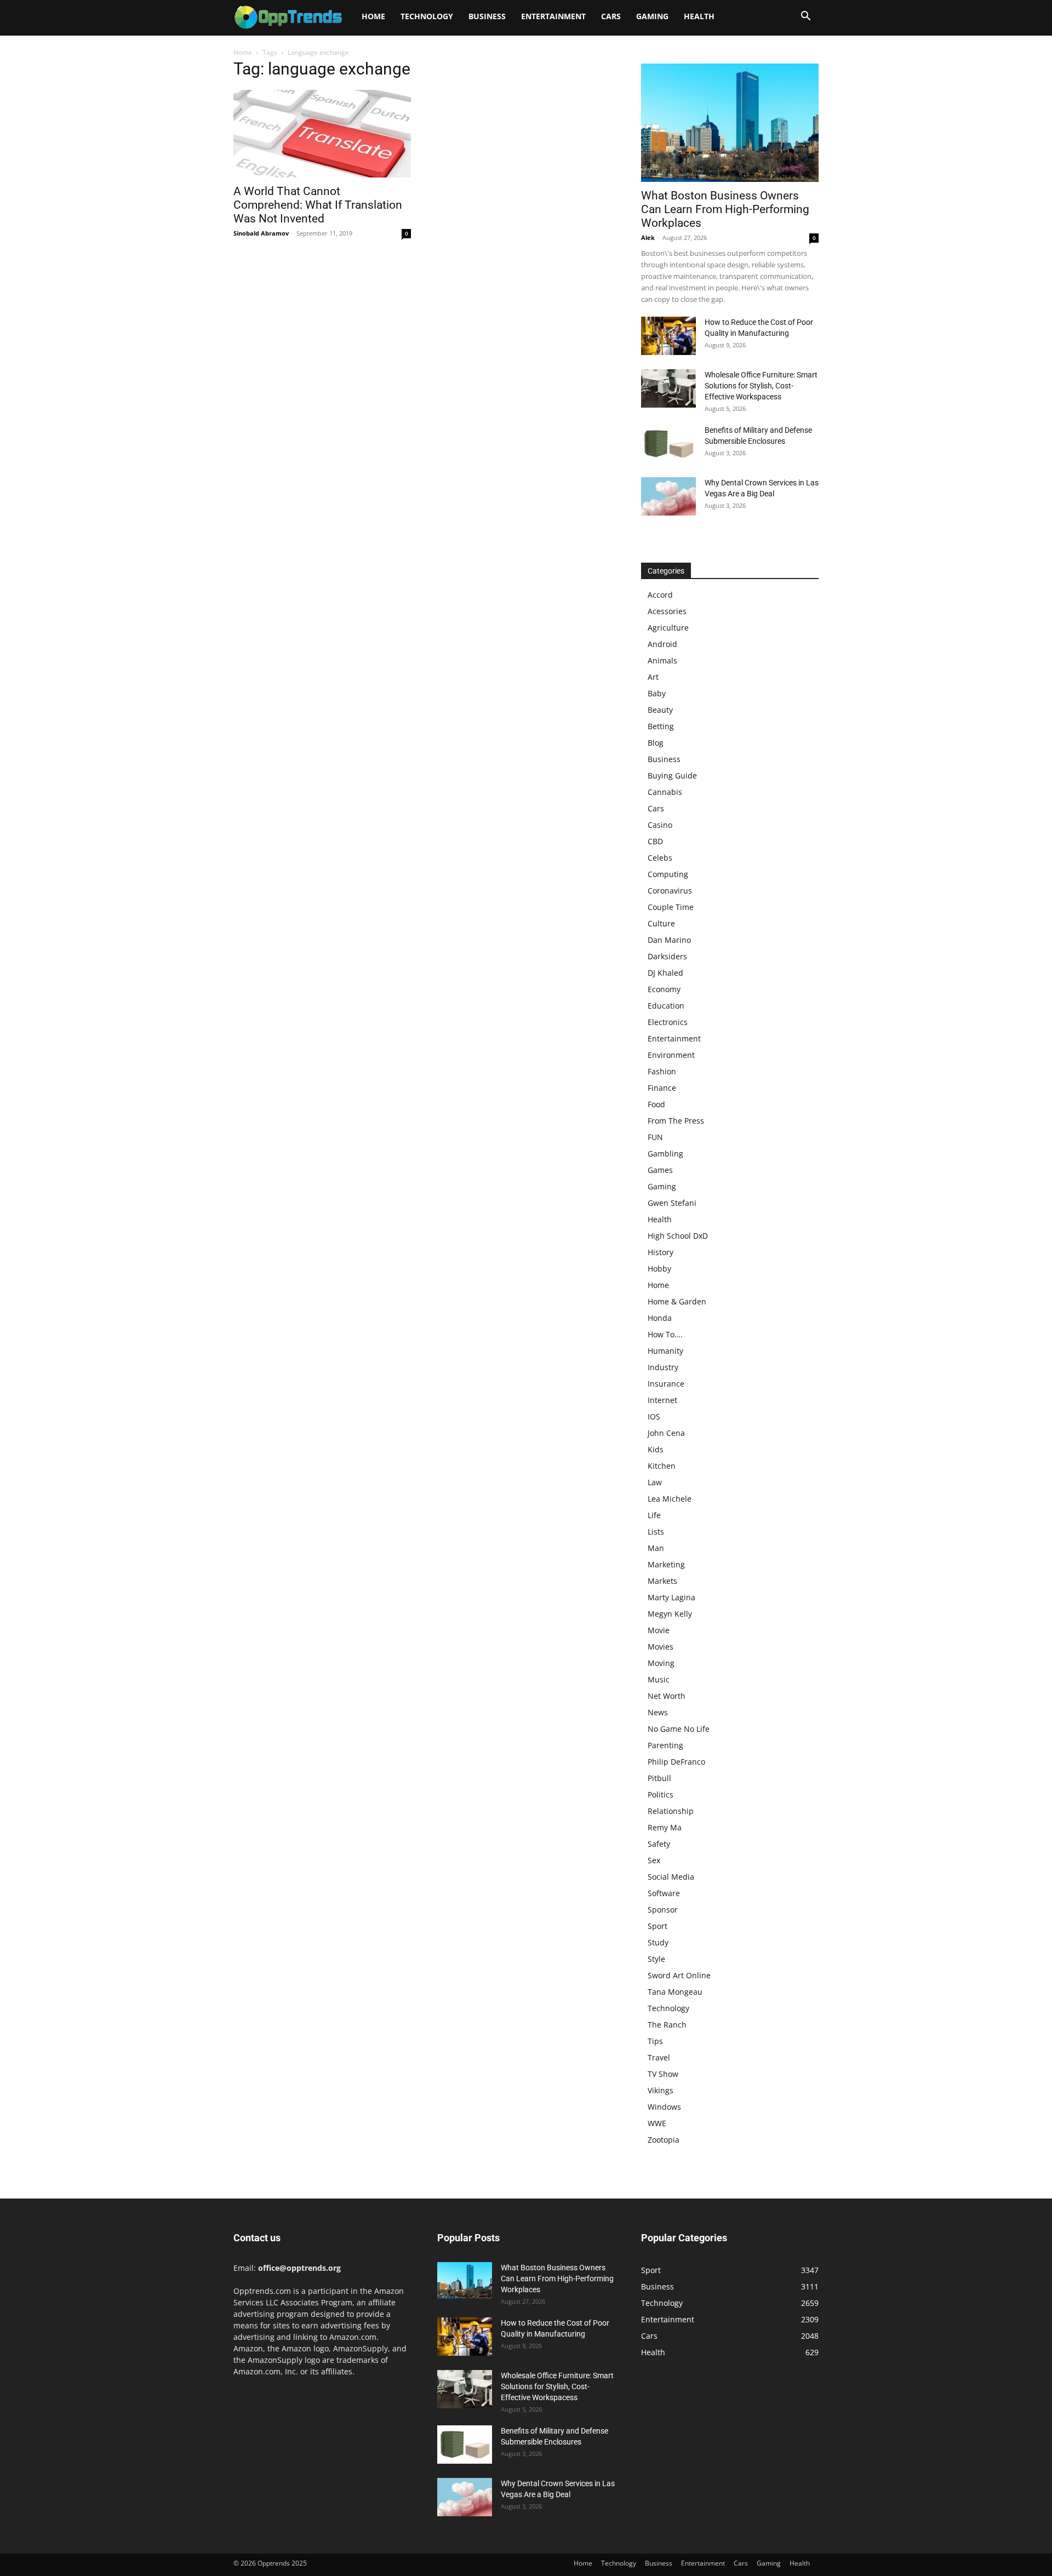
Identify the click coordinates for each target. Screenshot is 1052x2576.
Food (656, 1104)
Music (659, 1679)
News (658, 1712)
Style (656, 1959)
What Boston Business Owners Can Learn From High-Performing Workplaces (725, 209)
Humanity (665, 1351)
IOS (654, 1416)
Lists (656, 1532)
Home (373, 16)
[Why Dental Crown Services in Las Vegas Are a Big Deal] (668, 496)
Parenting (665, 1745)
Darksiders (667, 956)
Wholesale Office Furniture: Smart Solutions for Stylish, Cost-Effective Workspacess (761, 386)
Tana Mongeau (675, 1992)
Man (656, 1548)
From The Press (676, 1121)
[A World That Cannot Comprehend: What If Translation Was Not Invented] (322, 134)
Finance (662, 1088)
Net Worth (667, 1696)
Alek (648, 237)
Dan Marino (669, 940)
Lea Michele (670, 1499)
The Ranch (667, 2025)
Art (653, 677)
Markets (662, 1581)
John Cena (666, 1433)
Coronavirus (670, 891)
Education (666, 1006)
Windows (664, 2107)
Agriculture (668, 628)
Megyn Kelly (670, 1614)
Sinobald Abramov (261, 233)
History (661, 1252)
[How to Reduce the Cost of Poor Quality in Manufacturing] (668, 336)
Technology (427, 16)
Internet (662, 1400)
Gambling (665, 1154)
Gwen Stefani (672, 1203)
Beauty (660, 710)
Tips (655, 2041)
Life (654, 1515)
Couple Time (671, 907)
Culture (661, 923)
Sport (658, 1926)
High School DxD (678, 1236)
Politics (661, 1794)
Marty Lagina (671, 1597)
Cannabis (665, 792)
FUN (655, 1137)
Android (662, 644)
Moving (661, 1663)
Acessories (667, 611)
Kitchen (662, 1466)
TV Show (663, 2074)
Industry (663, 1367)
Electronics (668, 1022)
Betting (661, 726)
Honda (660, 1318)
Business (487, 16)
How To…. (665, 1334)
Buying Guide (672, 775)
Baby (657, 693)
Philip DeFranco (676, 1762)
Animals (662, 660)
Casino (660, 825)
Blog (656, 743)
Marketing (666, 1564)
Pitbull (659, 1778)
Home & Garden (677, 1301)
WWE (657, 2123)
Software (664, 1893)
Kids (656, 1449)
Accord (660, 595)
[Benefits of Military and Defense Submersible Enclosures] (668, 444)
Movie (659, 1630)
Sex (654, 1860)
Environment (671, 1055)
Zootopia (664, 2140)
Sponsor (663, 1910)
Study (658, 1942)
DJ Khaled (665, 973)
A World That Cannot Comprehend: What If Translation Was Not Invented (318, 205)
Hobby (659, 1269)
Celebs (660, 858)
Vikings (661, 2090)
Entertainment (553, 16)
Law (655, 1482)
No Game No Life (679, 1729)
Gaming (652, 16)
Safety (659, 1844)
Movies (661, 1647)
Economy (664, 989)
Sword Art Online (679, 1975)
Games (660, 1170)
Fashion (662, 1071)
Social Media (671, 1877)
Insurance (666, 1384)
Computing (668, 874)
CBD (655, 841)
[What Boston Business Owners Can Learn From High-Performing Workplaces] (730, 123)
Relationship (671, 1811)
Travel (659, 2057)
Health (699, 16)
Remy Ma (665, 1827)
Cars (611, 16)
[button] (805, 17)
